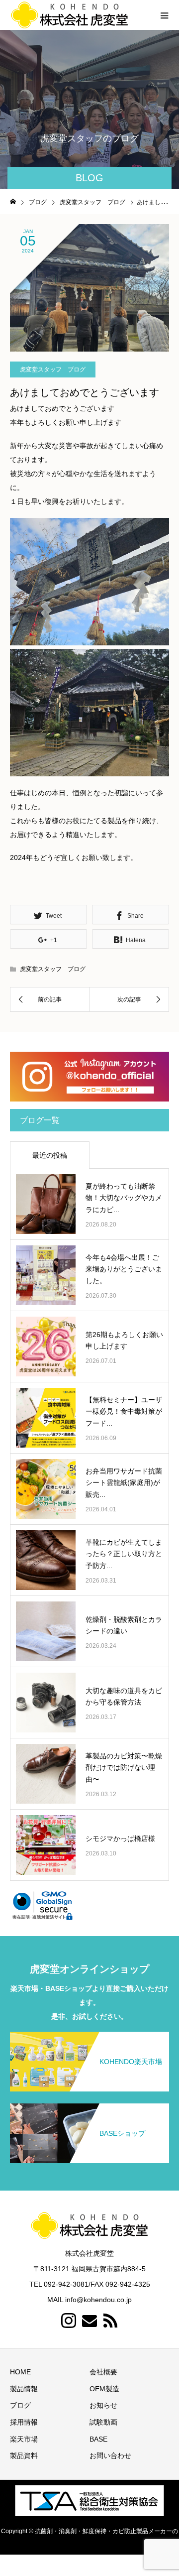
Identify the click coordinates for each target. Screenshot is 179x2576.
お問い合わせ (110, 2455)
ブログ (20, 2405)
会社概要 (103, 2372)
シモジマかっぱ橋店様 (120, 1839)
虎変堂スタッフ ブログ (53, 369)
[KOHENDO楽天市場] (89, 2038)
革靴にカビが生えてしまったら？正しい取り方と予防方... (124, 1554)
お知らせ (103, 2405)
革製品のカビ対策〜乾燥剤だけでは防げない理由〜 (124, 1768)
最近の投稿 (50, 1155)
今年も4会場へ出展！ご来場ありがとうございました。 (124, 1269)
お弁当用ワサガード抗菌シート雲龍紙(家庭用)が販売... (124, 1483)
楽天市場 (24, 2439)
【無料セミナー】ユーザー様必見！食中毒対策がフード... (124, 1412)
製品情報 (24, 2389)
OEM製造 (104, 2389)
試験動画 (103, 2422)
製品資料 (24, 2455)
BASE (98, 2439)
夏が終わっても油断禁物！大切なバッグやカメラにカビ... (124, 1198)
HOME (20, 2372)
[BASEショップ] (89, 2109)
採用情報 (24, 2422)
